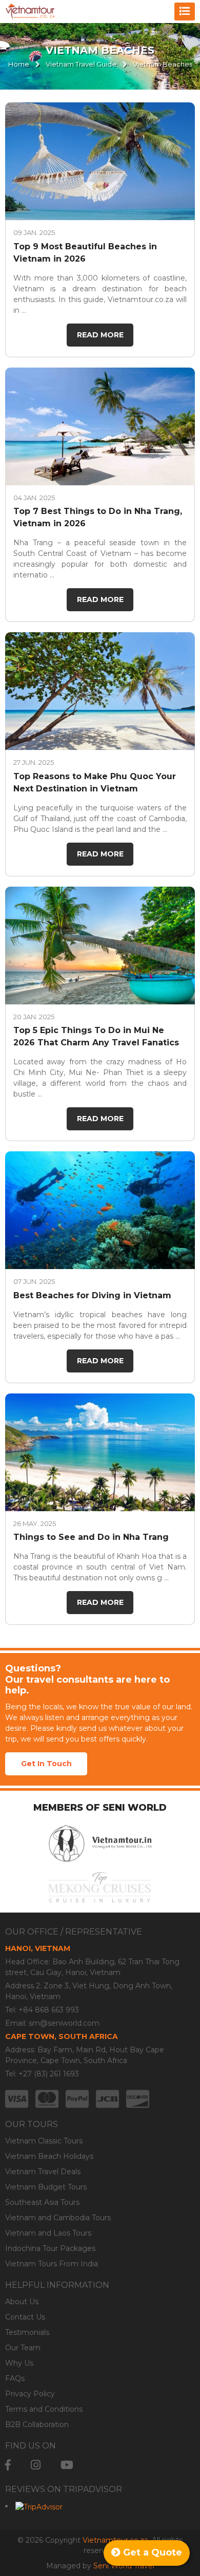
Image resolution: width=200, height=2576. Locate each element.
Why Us (19, 2363)
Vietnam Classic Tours (44, 2141)
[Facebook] (8, 2465)
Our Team (23, 2348)
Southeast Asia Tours (42, 2202)
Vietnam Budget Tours (46, 2187)
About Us (22, 2302)
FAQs (15, 2378)
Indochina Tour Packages (50, 2248)
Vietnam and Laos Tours (48, 2233)
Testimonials (27, 2332)
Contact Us (25, 2317)
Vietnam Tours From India (52, 2264)
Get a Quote (151, 2552)
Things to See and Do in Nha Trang (91, 1537)
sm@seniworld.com (64, 2023)
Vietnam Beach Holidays (49, 2156)
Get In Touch (46, 1764)
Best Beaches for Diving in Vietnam (92, 1295)
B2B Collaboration (37, 2424)
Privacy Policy (30, 2394)
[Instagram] (36, 2465)
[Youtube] (67, 2465)
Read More (100, 335)
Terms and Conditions (44, 2409)
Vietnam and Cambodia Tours (58, 2218)
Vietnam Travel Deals (43, 2172)
